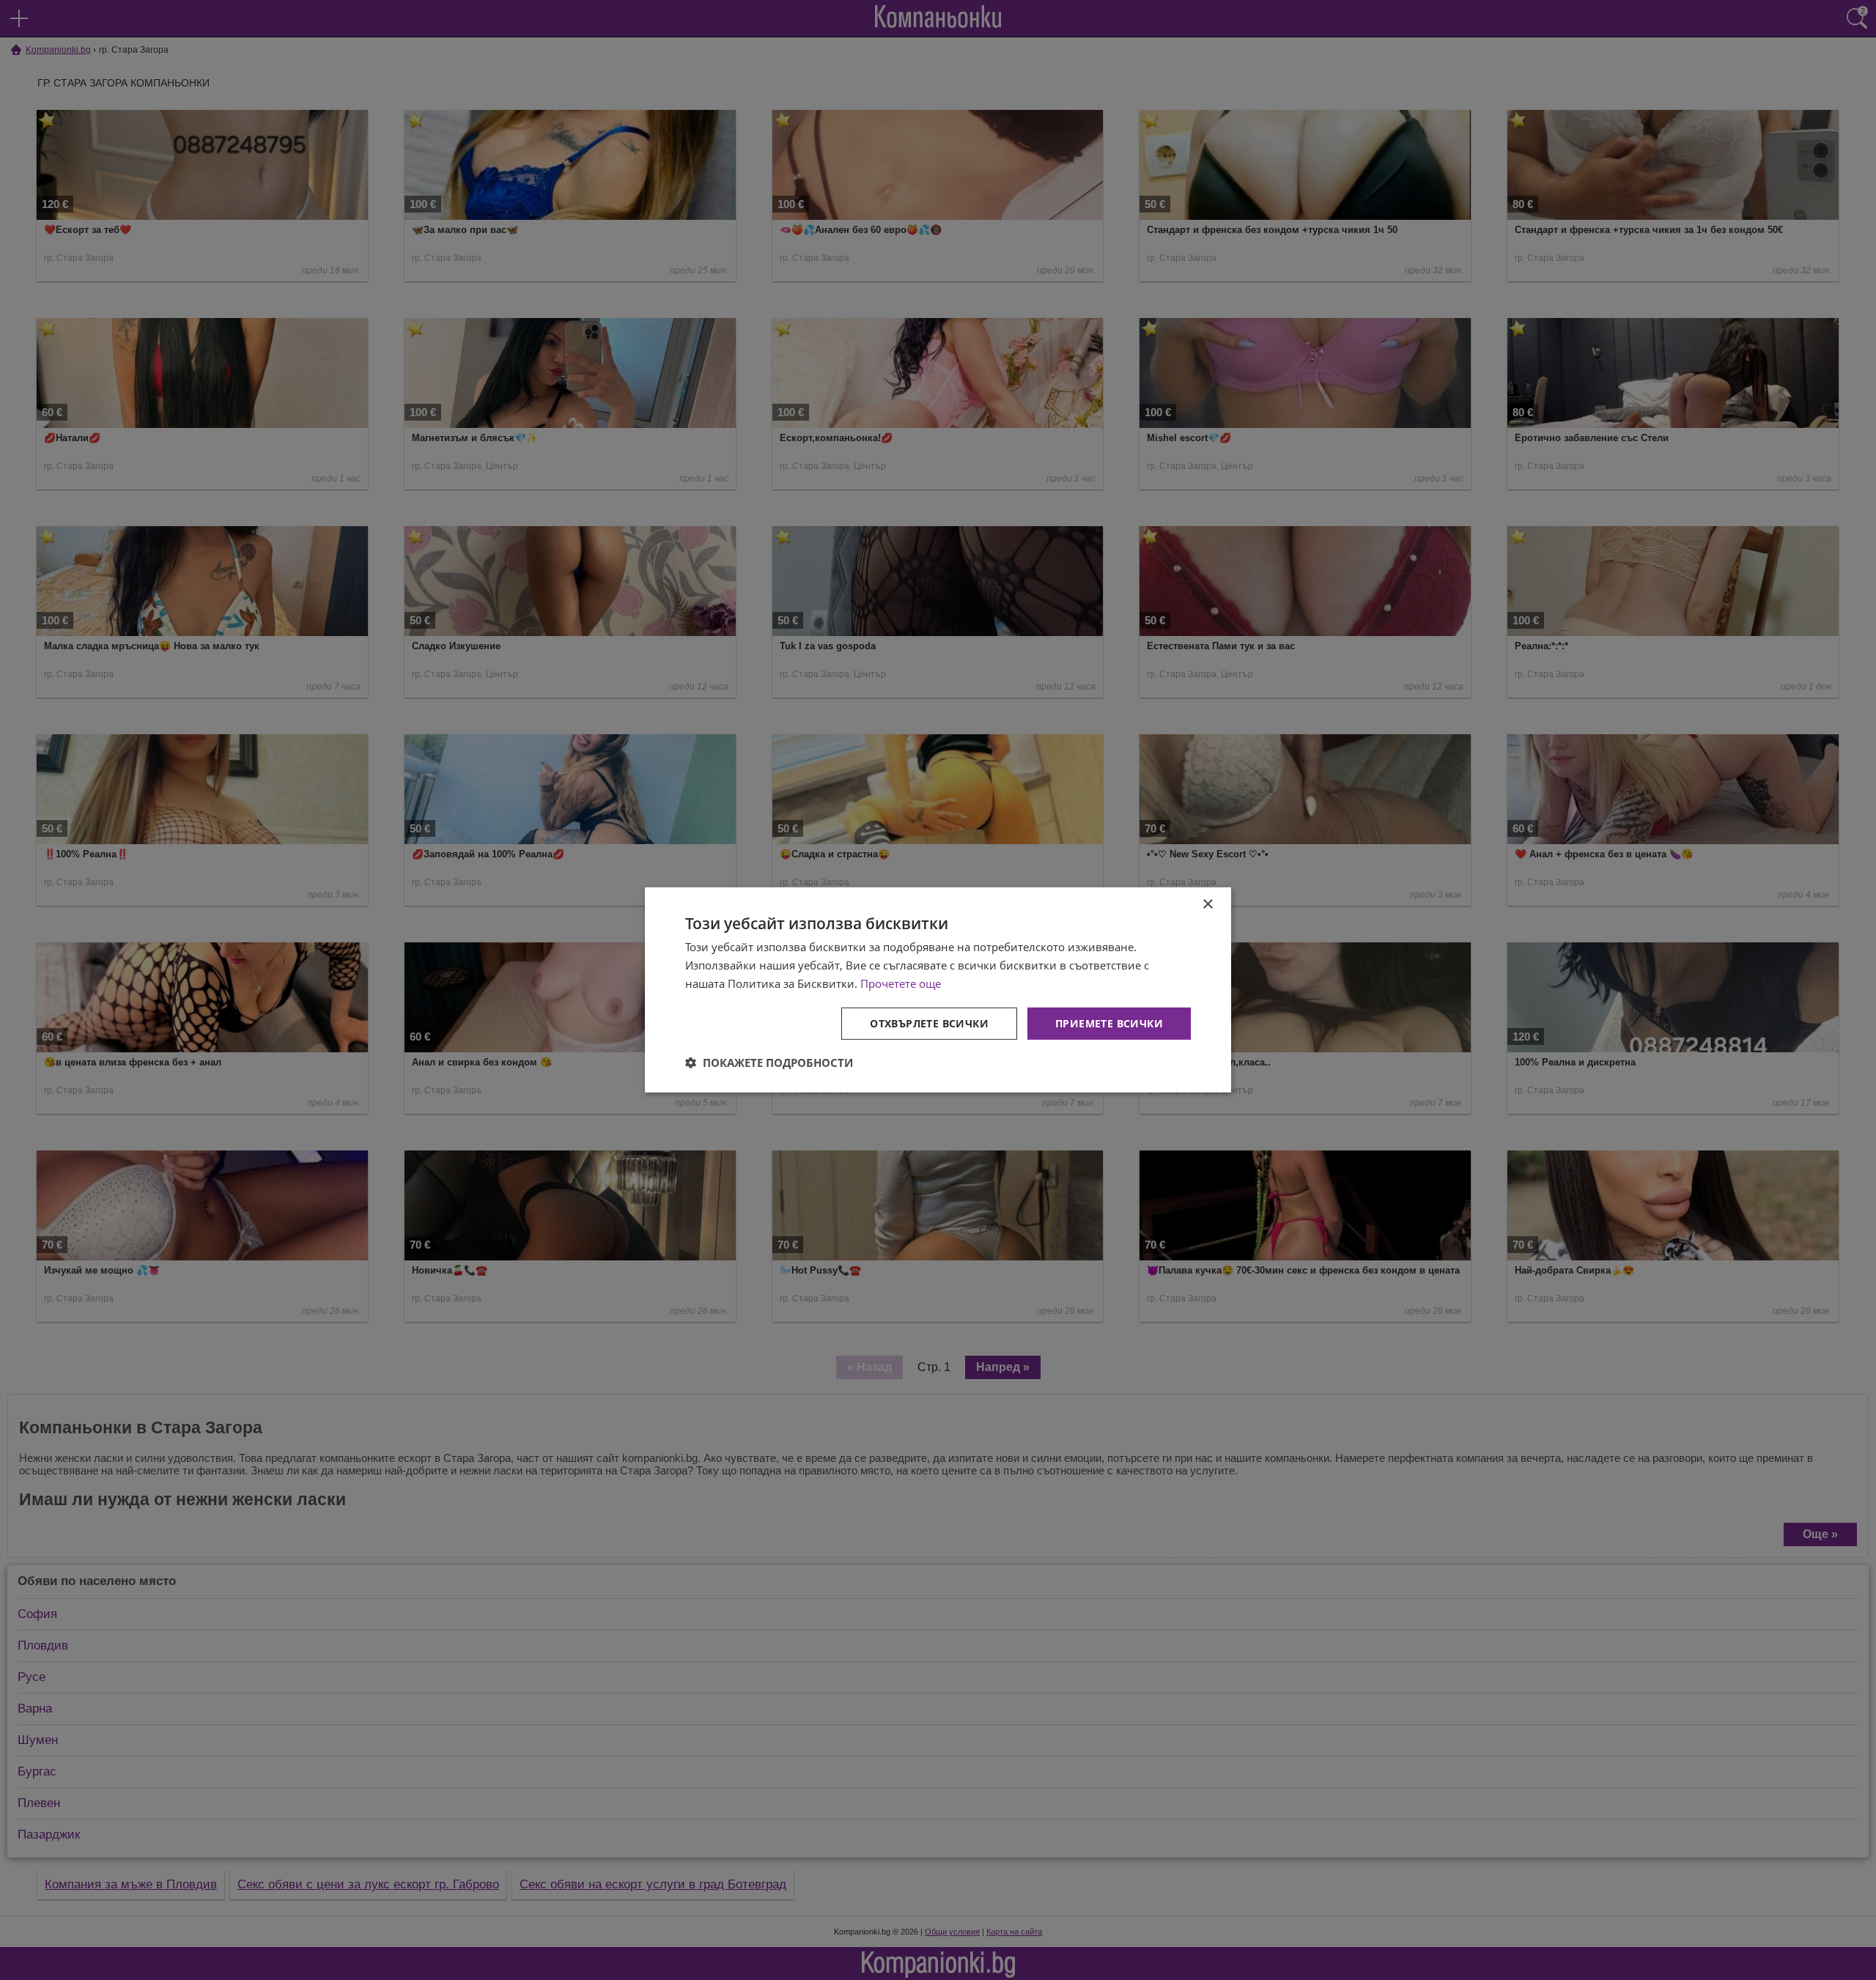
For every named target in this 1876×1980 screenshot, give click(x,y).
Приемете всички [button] (1109, 1023)
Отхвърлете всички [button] (929, 1023)
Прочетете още (901, 983)
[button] (769, 1063)
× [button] (1207, 905)
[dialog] (938, 990)
